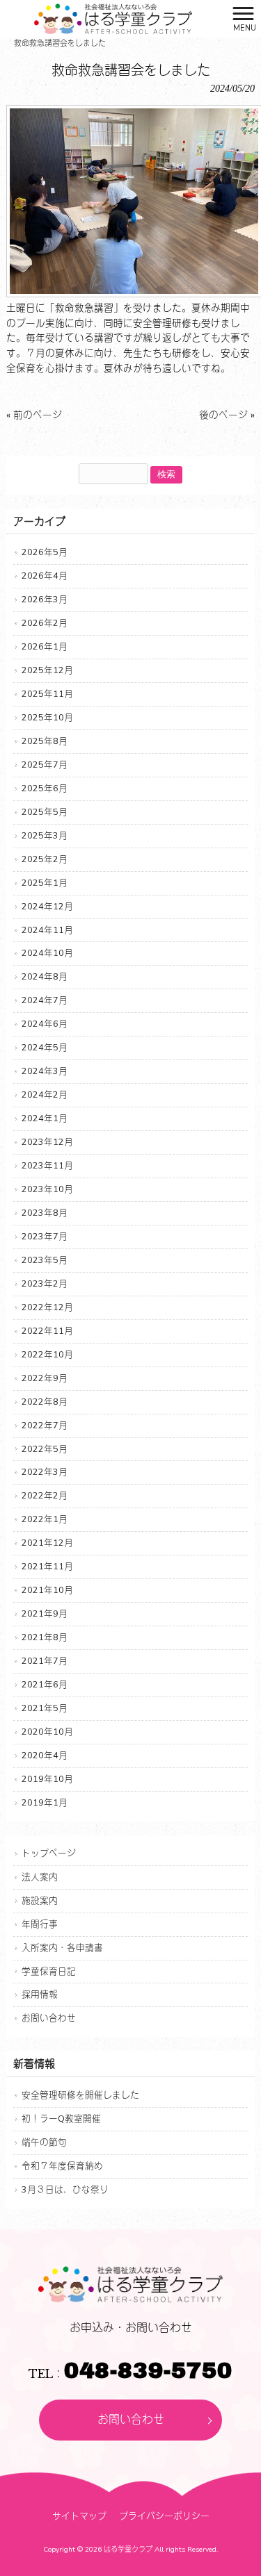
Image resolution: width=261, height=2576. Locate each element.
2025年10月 (47, 717)
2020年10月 (47, 1732)
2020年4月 (45, 1755)
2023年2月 (45, 1283)
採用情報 (40, 1994)
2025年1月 (45, 883)
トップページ (49, 1853)
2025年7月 (45, 765)
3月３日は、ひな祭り (65, 2189)
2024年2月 (45, 1095)
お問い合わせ (49, 2018)
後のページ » (227, 415)
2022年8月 (45, 1402)
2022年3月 (45, 1472)
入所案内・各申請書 (62, 1948)
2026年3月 (45, 599)
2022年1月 (45, 1519)
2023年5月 (45, 1260)
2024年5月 (45, 1047)
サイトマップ (79, 2516)
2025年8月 (45, 741)
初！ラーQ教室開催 (61, 2119)
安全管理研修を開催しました (80, 2095)
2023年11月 (47, 1165)
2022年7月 (45, 1425)
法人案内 (40, 1877)
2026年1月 (45, 646)
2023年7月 (45, 1236)
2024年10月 (47, 953)
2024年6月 (45, 1024)
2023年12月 (47, 1142)
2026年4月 (45, 576)
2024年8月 (45, 976)
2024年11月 (47, 930)
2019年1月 (45, 1802)
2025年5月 (45, 812)
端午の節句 (44, 2142)
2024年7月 (45, 1000)
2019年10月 (47, 1779)
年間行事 (40, 1924)
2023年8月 (45, 1213)
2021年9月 (45, 1613)
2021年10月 (47, 1590)
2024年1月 (45, 1118)
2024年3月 (45, 1071)
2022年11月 (47, 1331)
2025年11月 (47, 694)
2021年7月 (45, 1661)
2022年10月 (47, 1354)
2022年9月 (45, 1378)
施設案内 (40, 1900)
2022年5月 (45, 1449)
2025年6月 (45, 788)
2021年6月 (45, 1684)
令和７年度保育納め (62, 2166)
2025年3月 (45, 835)
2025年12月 (47, 670)
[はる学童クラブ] (113, 18)
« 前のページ (34, 415)
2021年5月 (45, 1708)
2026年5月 (45, 552)
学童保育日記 (49, 1971)
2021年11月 (47, 1566)
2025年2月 (45, 859)
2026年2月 (45, 623)
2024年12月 (47, 906)
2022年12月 (47, 1307)
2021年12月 (47, 1543)
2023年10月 (47, 1189)
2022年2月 (45, 1495)
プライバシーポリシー (164, 2516)
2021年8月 (45, 1637)
